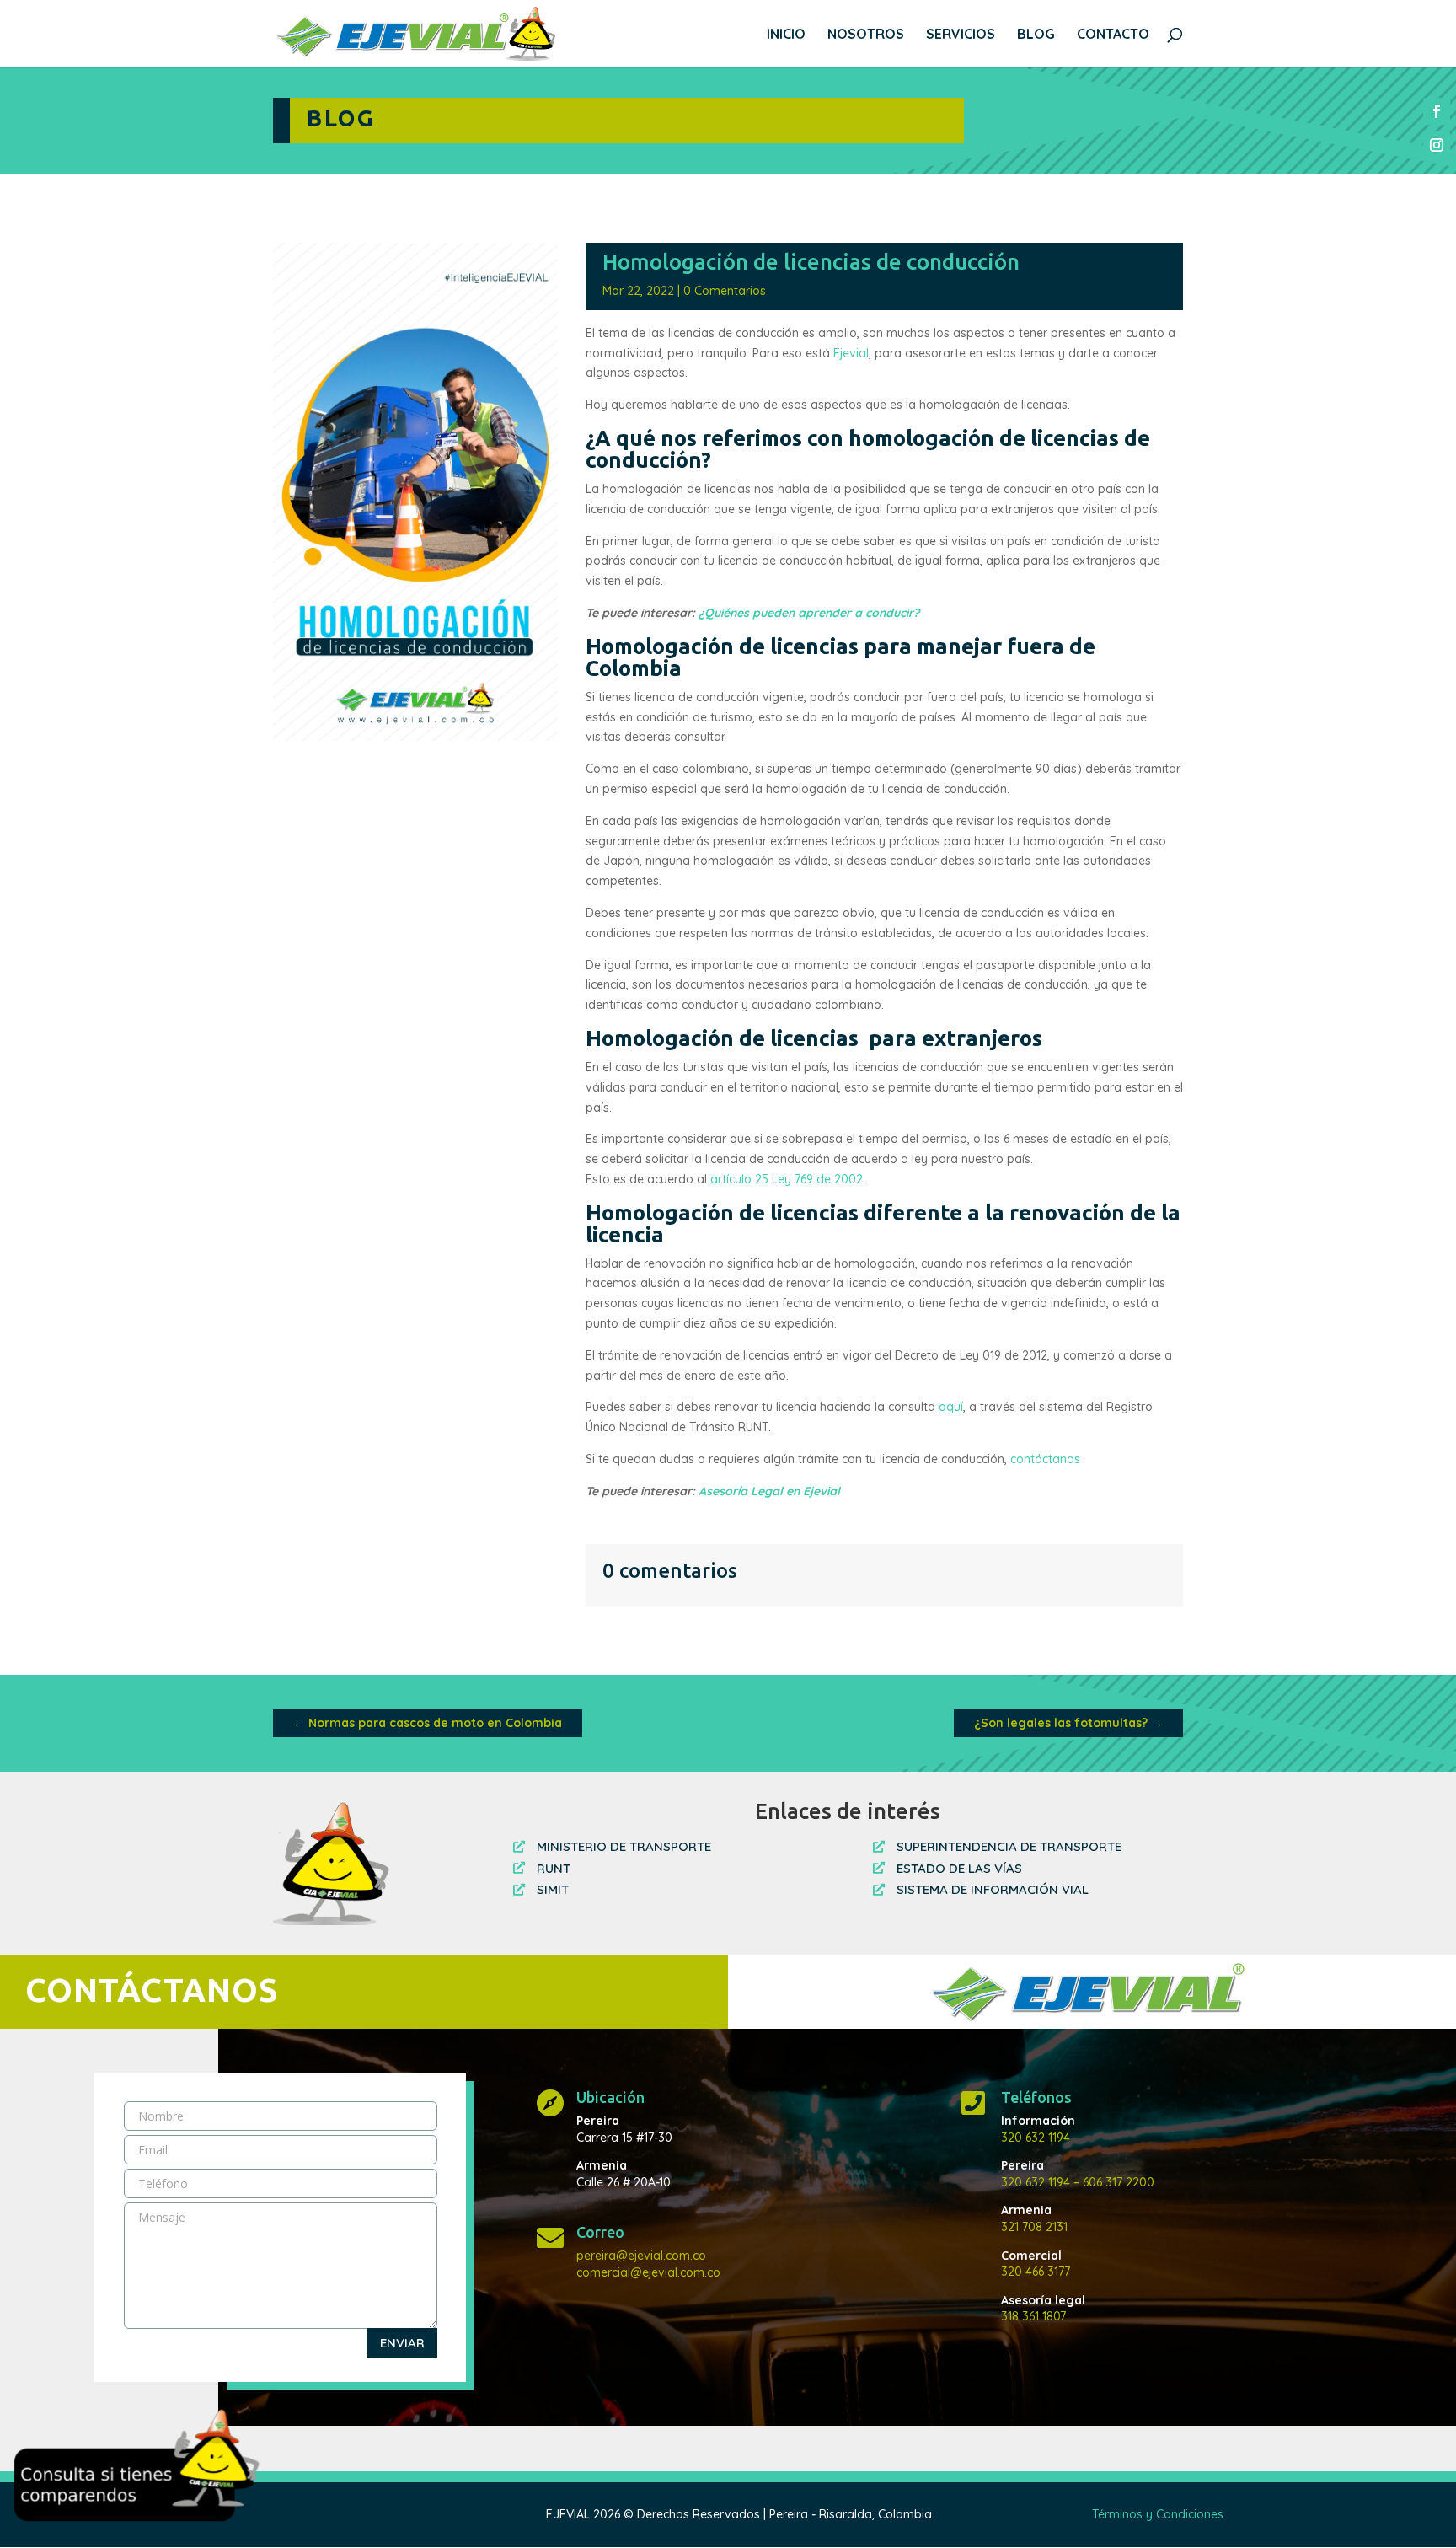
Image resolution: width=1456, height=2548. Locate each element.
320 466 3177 (1036, 2272)
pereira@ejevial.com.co (641, 2256)
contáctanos (1047, 1459)
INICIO (786, 35)
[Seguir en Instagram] (1437, 145)
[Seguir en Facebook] (1437, 111)
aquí (951, 1407)
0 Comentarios (725, 291)
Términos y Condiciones (1158, 2514)
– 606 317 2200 (1112, 2182)
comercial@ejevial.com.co (648, 2272)
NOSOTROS (866, 35)
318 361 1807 (1033, 2316)
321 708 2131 (1034, 2227)
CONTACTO (1113, 35)
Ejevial (851, 353)
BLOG (1036, 35)
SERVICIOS (961, 35)
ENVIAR (402, 2343)
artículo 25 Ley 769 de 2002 (787, 1179)
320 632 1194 (1036, 2138)
